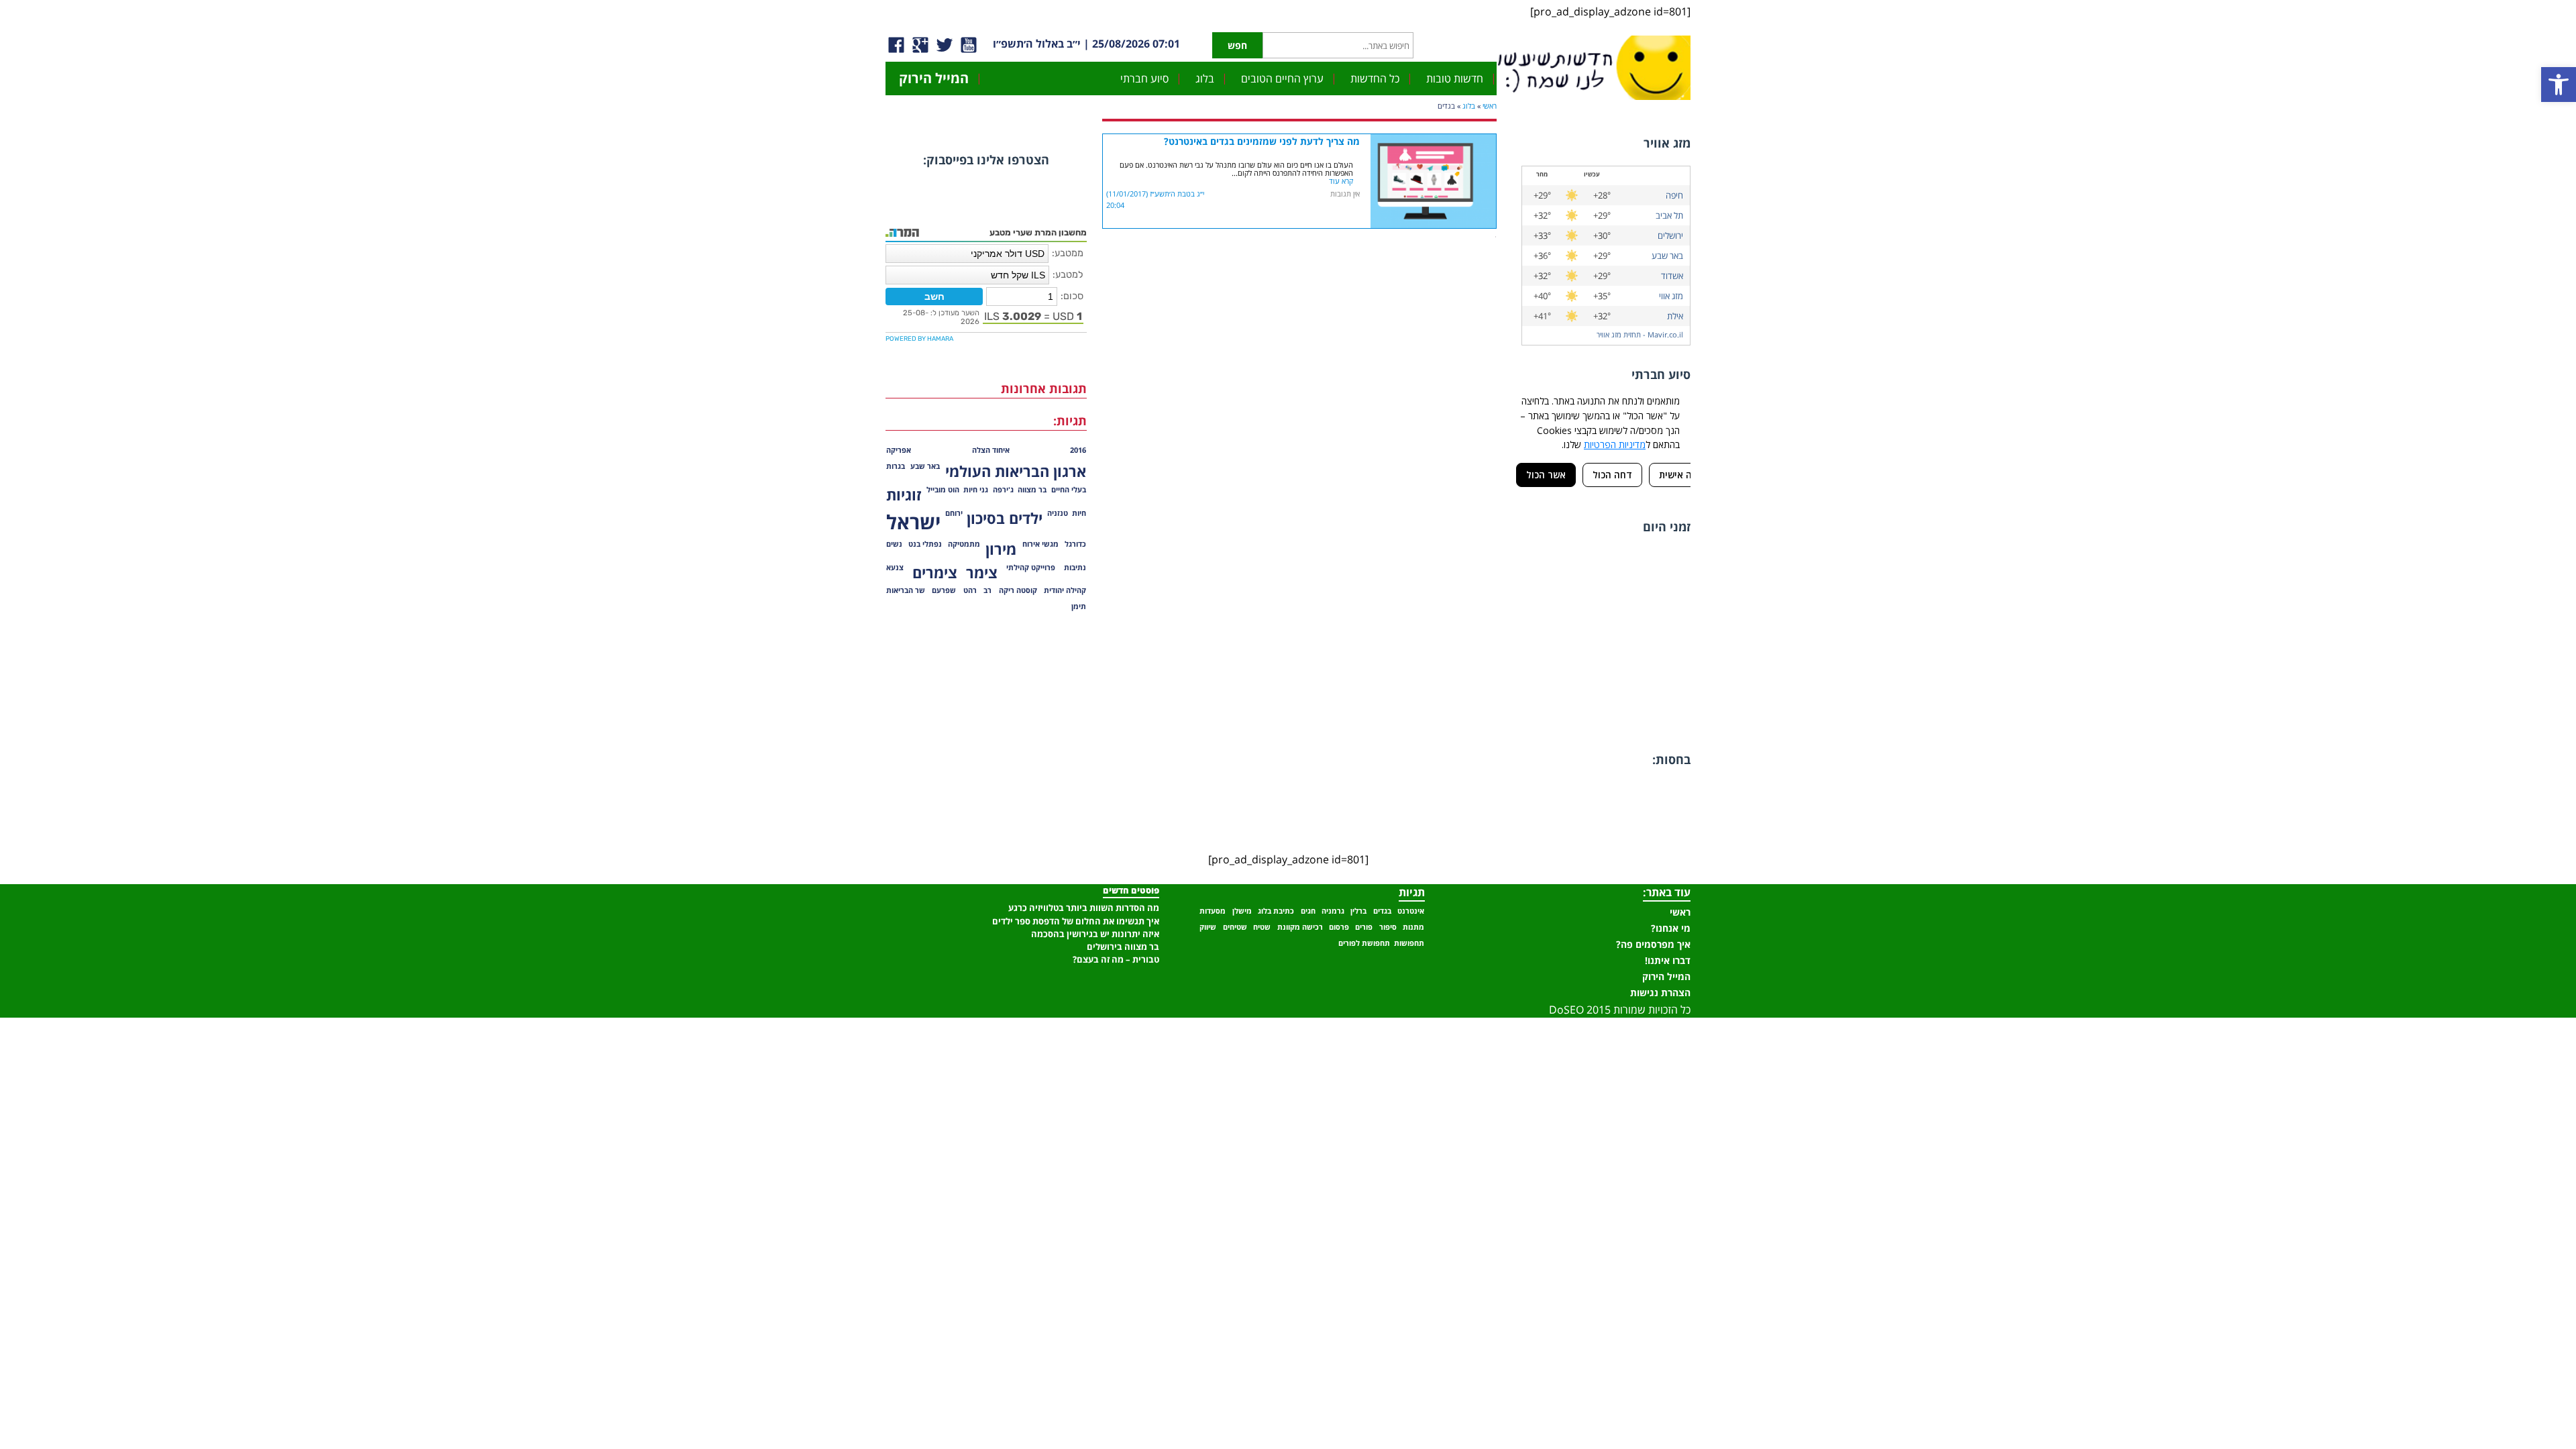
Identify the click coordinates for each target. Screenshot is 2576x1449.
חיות (1079, 513)
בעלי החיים (1069, 490)
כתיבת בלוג (1276, 911)
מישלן (1242, 911)
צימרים (935, 573)
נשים (894, 544)
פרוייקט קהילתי (1031, 568)
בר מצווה (1032, 490)
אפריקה (899, 450)
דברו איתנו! (1668, 960)
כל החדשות (1375, 78)
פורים (1364, 927)
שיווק (1208, 927)
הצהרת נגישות (1660, 992)
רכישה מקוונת (1300, 927)
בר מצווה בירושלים (1123, 947)
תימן (1079, 606)
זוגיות (904, 495)
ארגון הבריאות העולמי (1016, 471)
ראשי (1490, 106)
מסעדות (1213, 911)
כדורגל (1075, 544)
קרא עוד (1341, 181)
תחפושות (1409, 943)
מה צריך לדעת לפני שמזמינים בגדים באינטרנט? (1262, 141)
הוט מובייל (943, 490)
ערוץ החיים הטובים (1282, 78)
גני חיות (976, 490)
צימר (982, 573)
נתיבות (1075, 568)
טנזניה (1058, 513)
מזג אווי (1671, 296)
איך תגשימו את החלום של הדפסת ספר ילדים (1076, 921)
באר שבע (1667, 256)
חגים (1308, 911)
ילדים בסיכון (1005, 518)
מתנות (1413, 927)
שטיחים (1235, 927)
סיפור (1388, 927)
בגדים (1382, 911)
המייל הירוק (934, 78)
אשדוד (1672, 276)
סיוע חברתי (1144, 78)
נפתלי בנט (925, 544)
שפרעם (944, 590)
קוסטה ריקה (1018, 590)
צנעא (895, 568)
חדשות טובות (1455, 78)
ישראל (913, 522)
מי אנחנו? (1671, 928)
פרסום (1339, 927)
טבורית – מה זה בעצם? (1116, 959)
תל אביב (1669, 215)
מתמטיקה (964, 544)
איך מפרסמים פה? (1653, 944)
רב (987, 590)
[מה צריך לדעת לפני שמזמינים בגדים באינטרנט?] (1433, 142)
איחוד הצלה (991, 450)
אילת (1675, 316)
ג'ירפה (1003, 490)
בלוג (1205, 78)
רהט (970, 590)
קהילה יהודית (1065, 590)
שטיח (1262, 927)
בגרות (896, 466)
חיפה (1674, 195)
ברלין (1358, 911)
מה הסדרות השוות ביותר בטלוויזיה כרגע (1084, 908)
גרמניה (1333, 911)
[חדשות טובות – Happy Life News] (1607, 66)
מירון (1001, 549)
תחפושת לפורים (1364, 943)
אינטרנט (1411, 911)
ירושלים (1670, 235)
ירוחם (954, 513)
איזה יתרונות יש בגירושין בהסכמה (1095, 934)
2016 (1078, 450)
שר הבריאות (906, 590)
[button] (2559, 85)
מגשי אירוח (1040, 544)
